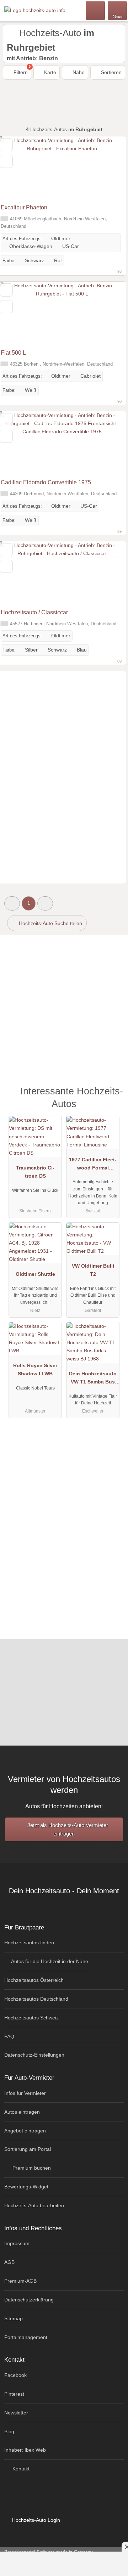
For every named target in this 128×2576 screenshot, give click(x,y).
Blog (9, 2431)
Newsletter (16, 2413)
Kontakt (20, 2469)
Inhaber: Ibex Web (25, 2450)
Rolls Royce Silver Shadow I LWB (35, 1369)
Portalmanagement (26, 2337)
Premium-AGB (20, 2281)
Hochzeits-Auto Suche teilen (50, 923)
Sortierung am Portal (28, 2149)
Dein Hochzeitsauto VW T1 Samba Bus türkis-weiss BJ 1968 (93, 1379)
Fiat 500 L (13, 353)
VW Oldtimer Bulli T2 (93, 1270)
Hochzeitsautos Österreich (34, 1980)
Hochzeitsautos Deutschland (36, 1999)
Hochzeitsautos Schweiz (31, 2018)
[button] (12, 903)
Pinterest (14, 2394)
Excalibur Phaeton (24, 207)
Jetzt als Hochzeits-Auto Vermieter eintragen (67, 1829)
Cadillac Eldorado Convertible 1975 (46, 482)
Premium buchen (31, 2168)
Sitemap (14, 2318)
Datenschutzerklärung (29, 2300)
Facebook (15, 2375)
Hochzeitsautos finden (29, 1943)
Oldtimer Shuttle (35, 1274)
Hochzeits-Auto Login (35, 2520)
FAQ (9, 2036)
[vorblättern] (108, 168)
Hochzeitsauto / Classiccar (34, 612)
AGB (9, 2262)
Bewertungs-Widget (26, 2187)
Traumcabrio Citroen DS (35, 1172)
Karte (49, 72)
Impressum (17, 2243)
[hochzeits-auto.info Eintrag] (113, 1095)
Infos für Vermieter (25, 2093)
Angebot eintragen (25, 2131)
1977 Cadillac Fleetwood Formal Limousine (93, 1165)
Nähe (78, 72)
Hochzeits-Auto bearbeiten (34, 2205)
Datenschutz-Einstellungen (34, 2055)
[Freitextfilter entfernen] (96, 10)
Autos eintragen (22, 2112)
